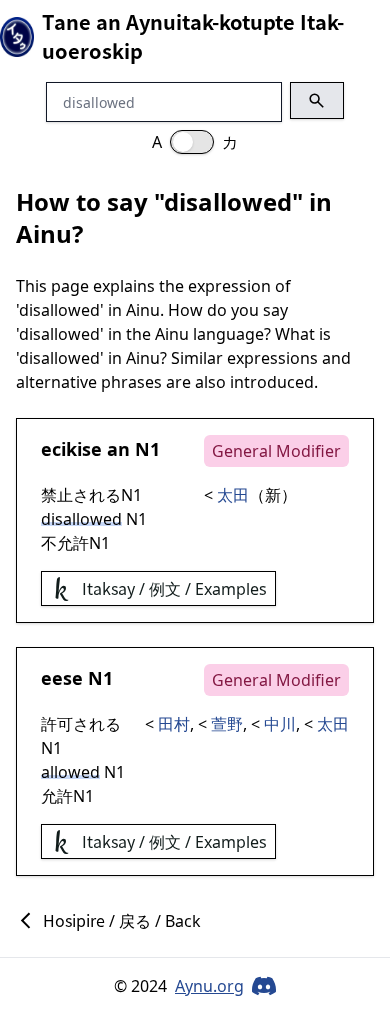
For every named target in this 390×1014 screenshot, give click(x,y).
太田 (233, 495)
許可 (57, 724)
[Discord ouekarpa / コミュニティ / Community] (264, 986)
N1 (147, 449)
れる (105, 495)
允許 (73, 543)
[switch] (192, 142)
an (118, 449)
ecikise (71, 449)
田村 (174, 724)
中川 (280, 724)
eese (62, 678)
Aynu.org (209, 986)
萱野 (227, 724)
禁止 (57, 495)
